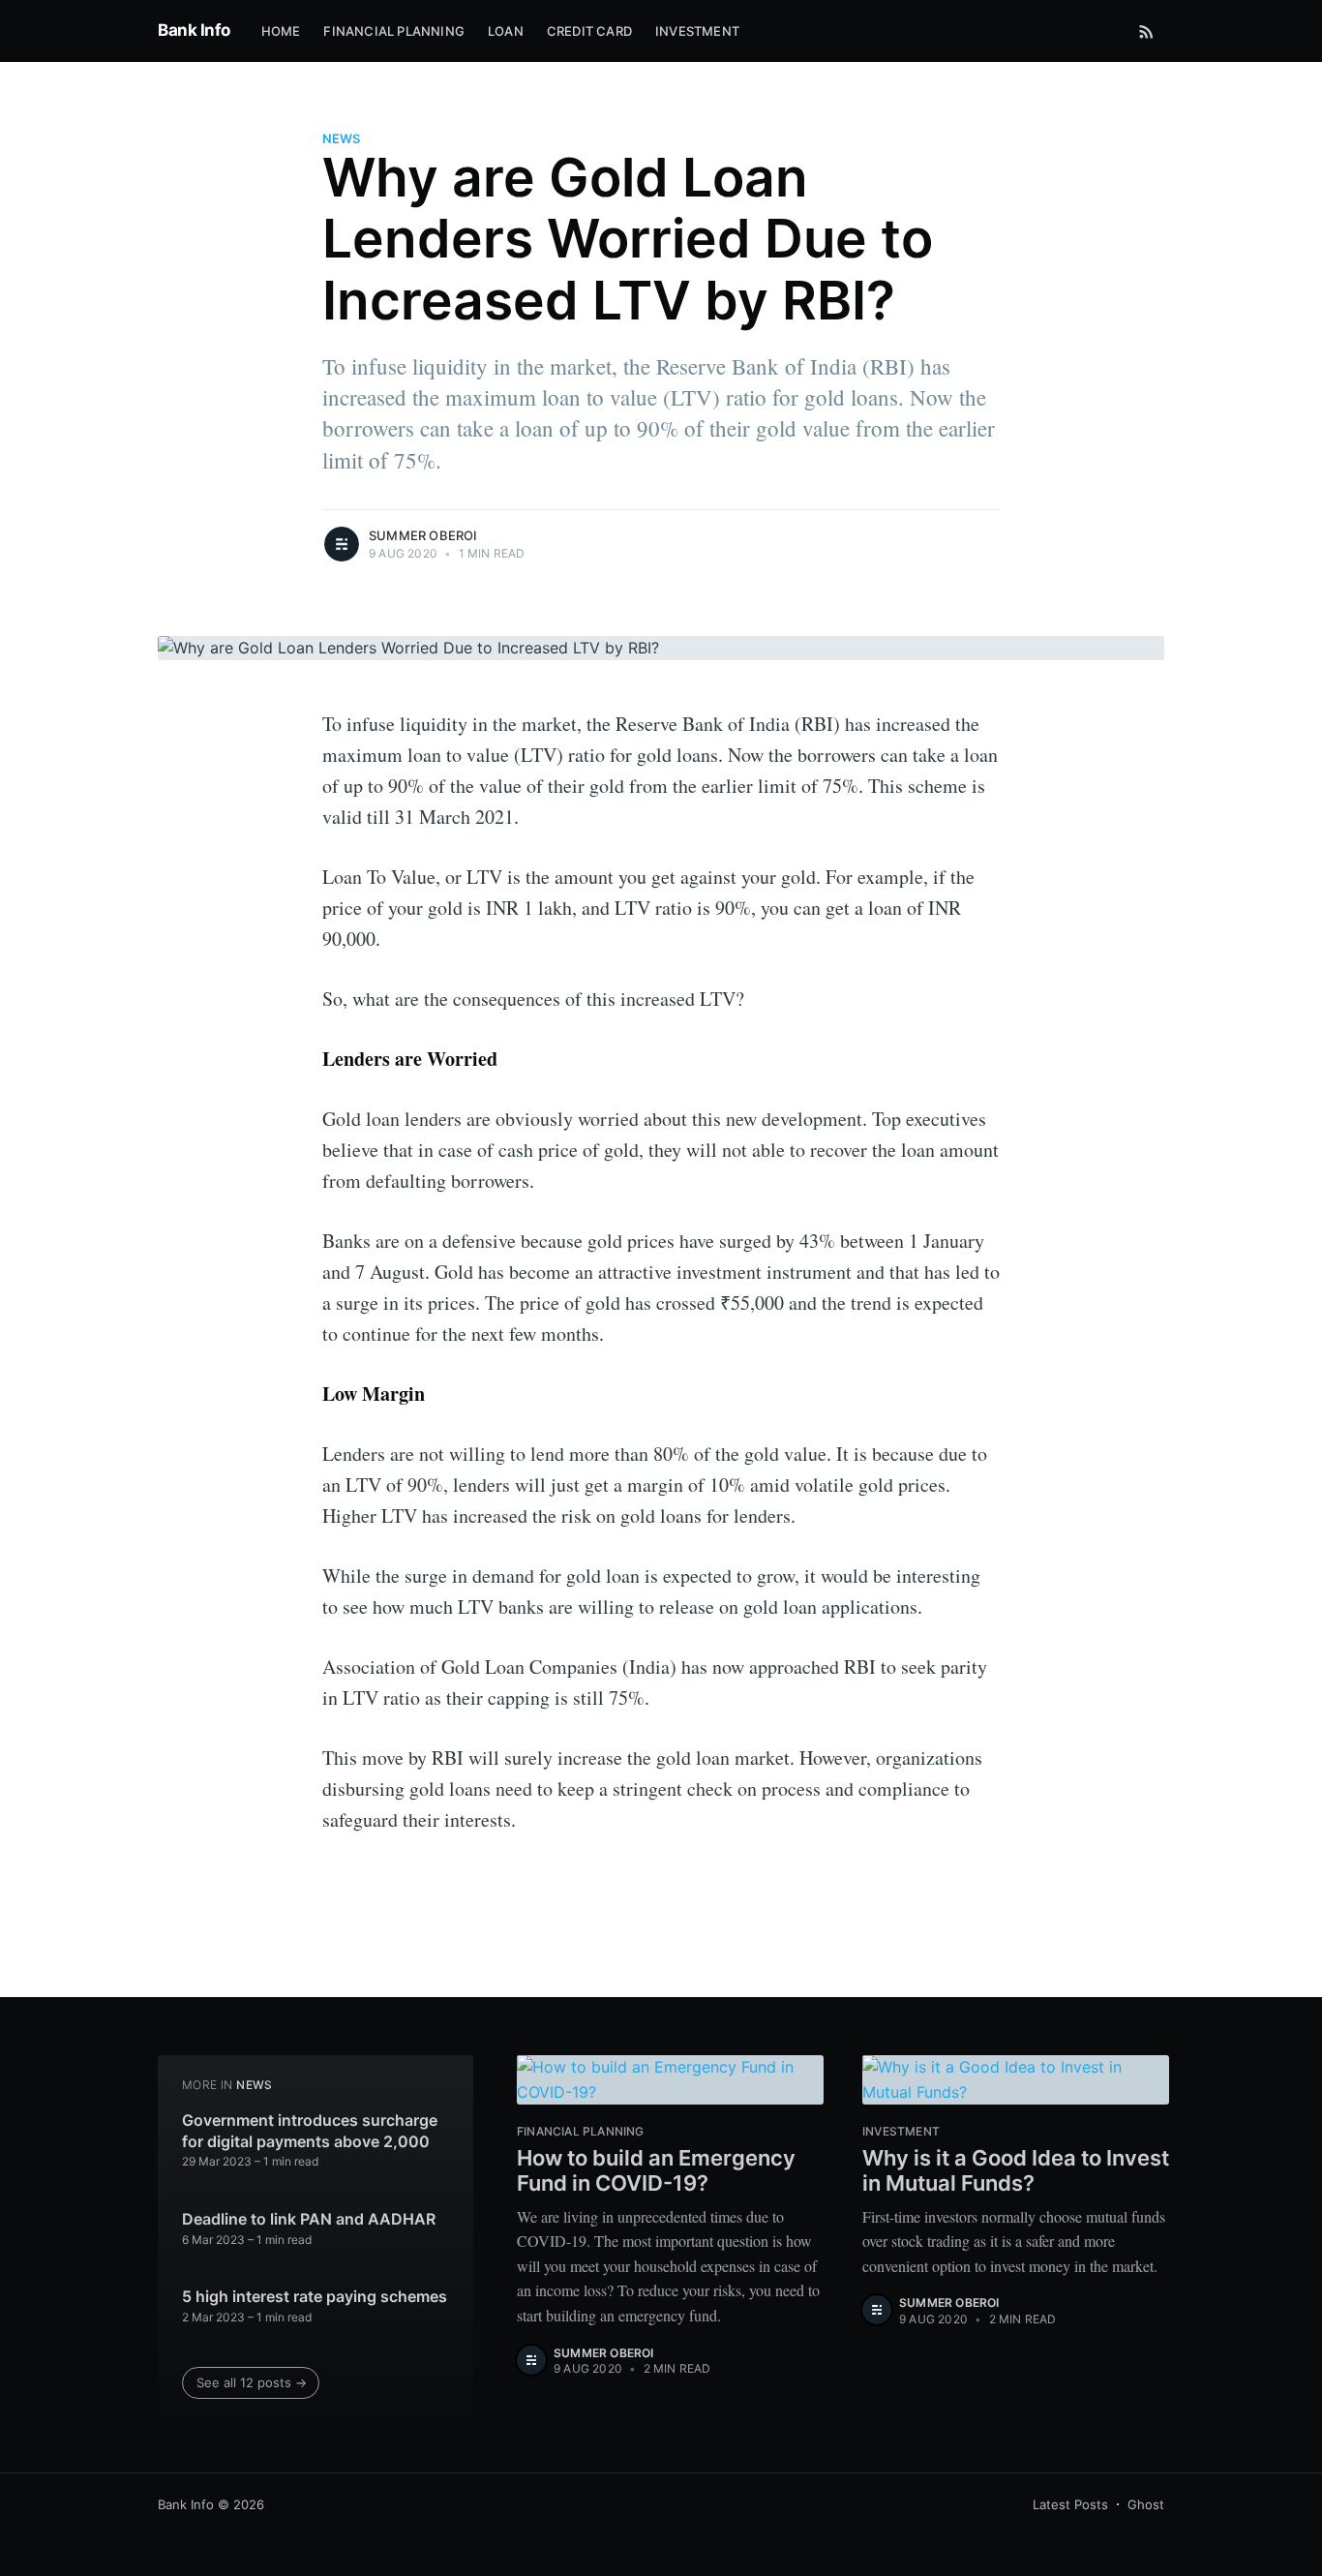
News (341, 138)
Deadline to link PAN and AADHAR (309, 2219)
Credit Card (589, 31)
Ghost (1146, 2504)
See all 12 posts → (252, 2382)
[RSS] (1146, 31)
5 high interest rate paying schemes (315, 2296)
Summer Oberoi (423, 535)
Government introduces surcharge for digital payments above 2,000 (310, 2131)
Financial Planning (394, 31)
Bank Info (194, 30)
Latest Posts (1070, 2504)
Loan (506, 31)
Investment (697, 31)
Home (281, 31)
